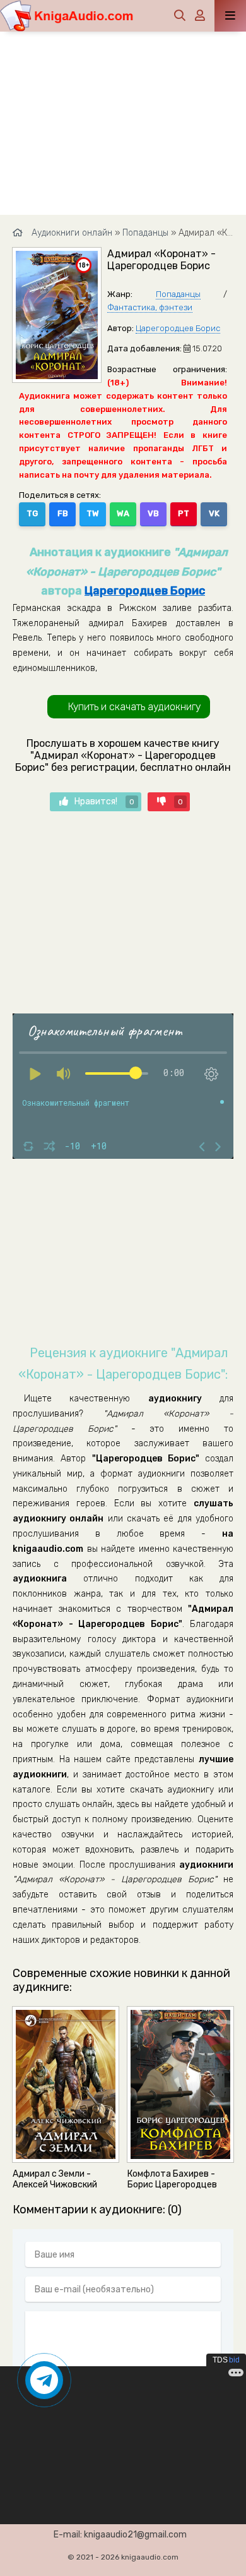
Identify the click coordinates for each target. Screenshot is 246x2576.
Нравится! (104, 801)
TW (93, 513)
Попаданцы (178, 294)
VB (153, 513)
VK (214, 513)
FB (63, 513)
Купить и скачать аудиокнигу (134, 707)
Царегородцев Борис (178, 328)
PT (184, 513)
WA (123, 513)
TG (32, 513)
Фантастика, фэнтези (150, 307)
